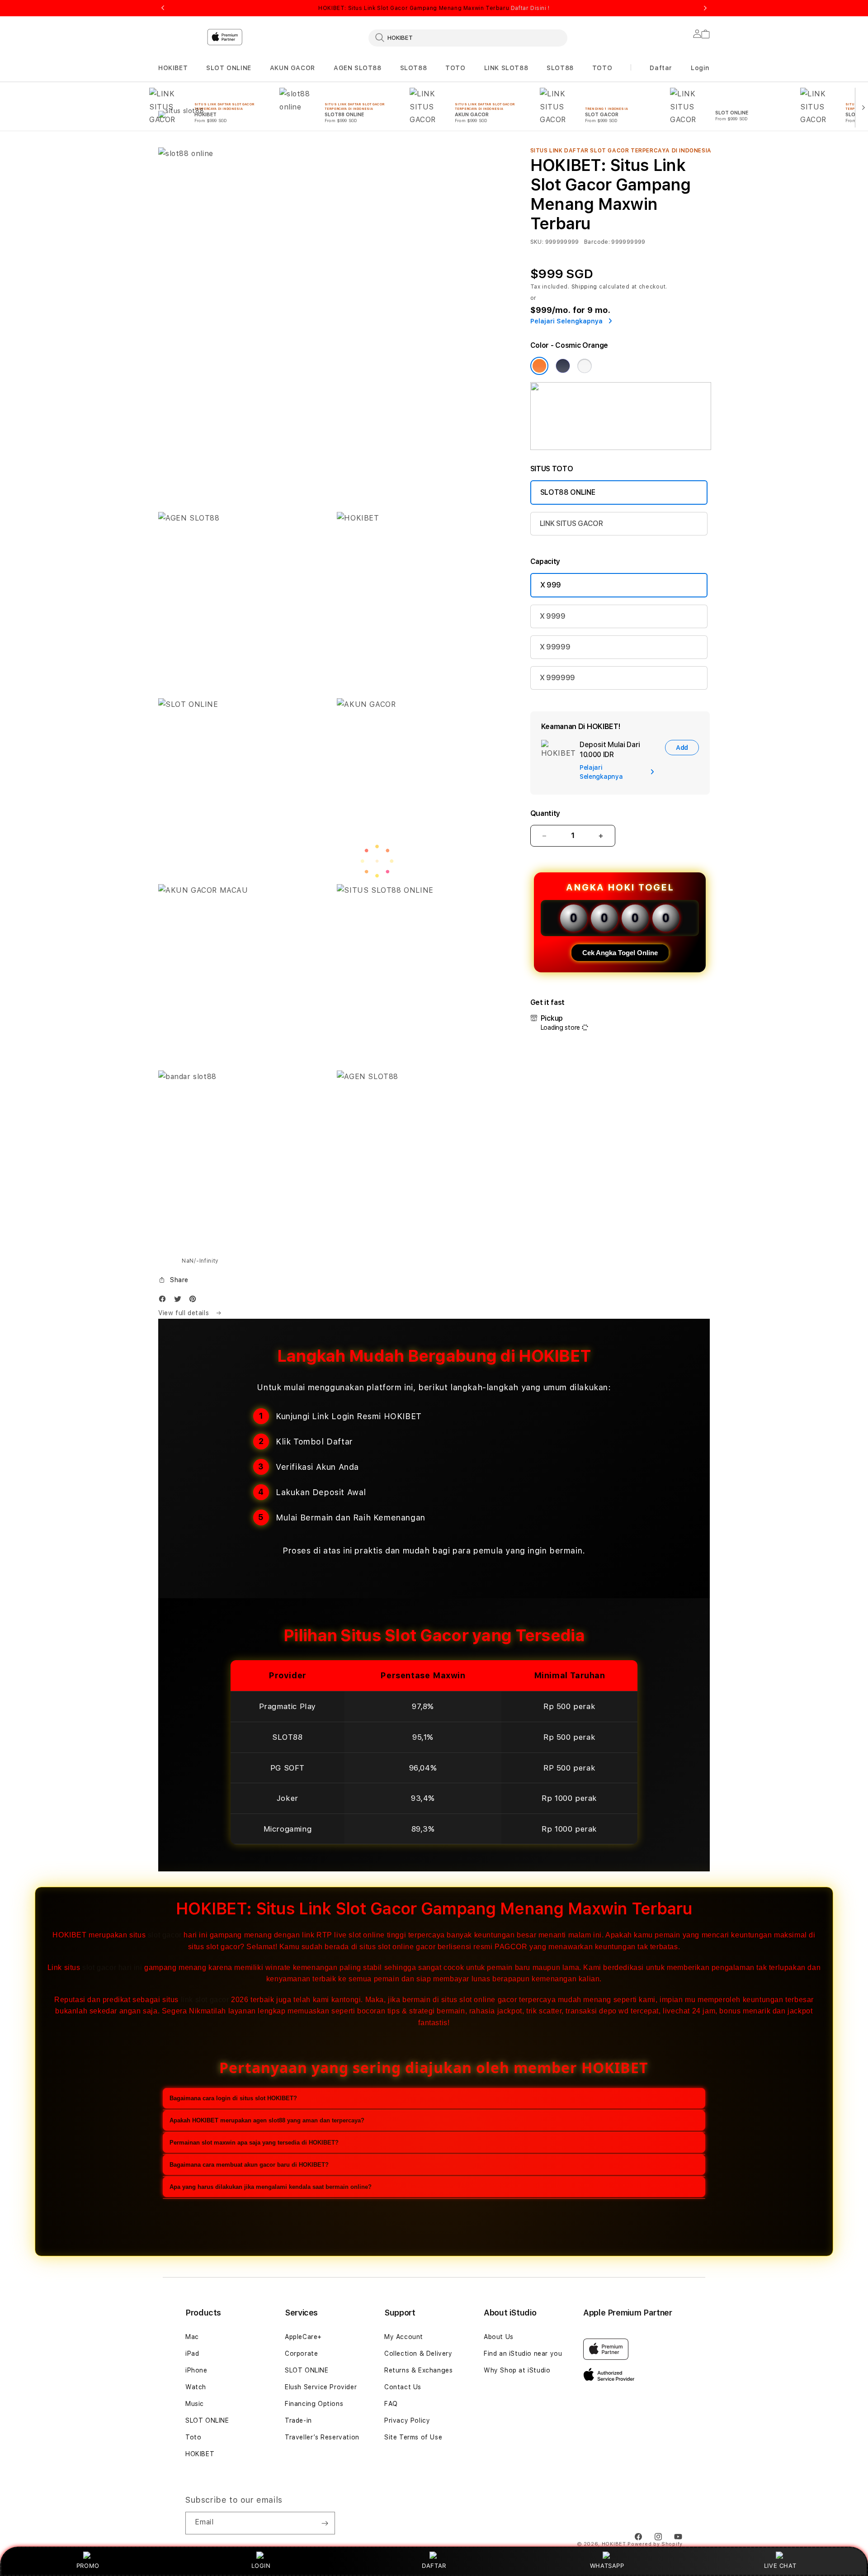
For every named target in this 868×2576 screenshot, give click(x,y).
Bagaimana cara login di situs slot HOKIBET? (233, 2098)
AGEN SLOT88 (358, 68)
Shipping (585, 287)
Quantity (545, 813)
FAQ (391, 2404)
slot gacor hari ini (112, 1968)
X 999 (551, 585)
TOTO (455, 68)
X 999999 (557, 678)
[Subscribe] (325, 2523)
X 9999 (553, 616)
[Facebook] (165, 1301)
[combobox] (468, 38)
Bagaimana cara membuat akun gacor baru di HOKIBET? (249, 2165)
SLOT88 (414, 68)
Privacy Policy (407, 2420)
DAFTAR (434, 2566)
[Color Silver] (585, 366)
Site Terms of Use (413, 2437)
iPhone (196, 2370)
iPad (192, 2353)
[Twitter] (180, 1301)
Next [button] (705, 8)
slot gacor (165, 1935)
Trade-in (298, 2420)
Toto (193, 2437)
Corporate (301, 2353)
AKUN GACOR (292, 68)
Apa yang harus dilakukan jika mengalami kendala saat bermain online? (271, 2187)
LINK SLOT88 (506, 68)
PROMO (88, 2566)
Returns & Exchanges (418, 2370)
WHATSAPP (607, 2566)
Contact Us (403, 2387)
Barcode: (597, 242)
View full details (185, 1313)
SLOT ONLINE (229, 68)
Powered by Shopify (655, 2544)
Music (195, 2404)
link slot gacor (205, 2000)
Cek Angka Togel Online (620, 953)
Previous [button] (163, 8)
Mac (192, 2337)
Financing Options (314, 2404)
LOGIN (261, 2566)
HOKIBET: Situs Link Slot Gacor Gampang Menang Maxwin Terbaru (434, 8)
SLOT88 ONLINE (568, 492)
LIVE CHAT (780, 2566)
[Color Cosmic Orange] (539, 366)
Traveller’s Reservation (322, 2437)
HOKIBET (173, 68)
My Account (404, 2337)
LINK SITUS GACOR (571, 523)
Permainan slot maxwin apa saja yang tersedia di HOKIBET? (254, 2143)
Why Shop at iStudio (517, 2370)
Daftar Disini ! (530, 8)
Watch (196, 2387)
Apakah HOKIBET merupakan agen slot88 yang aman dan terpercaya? (267, 2120)
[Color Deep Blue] (563, 366)
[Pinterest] (195, 1301)
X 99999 (555, 647)
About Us (499, 2337)
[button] (173, 68)
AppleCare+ (303, 2337)
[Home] (316, 74)
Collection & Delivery (418, 2353)
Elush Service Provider (321, 2387)
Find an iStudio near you (523, 2353)
